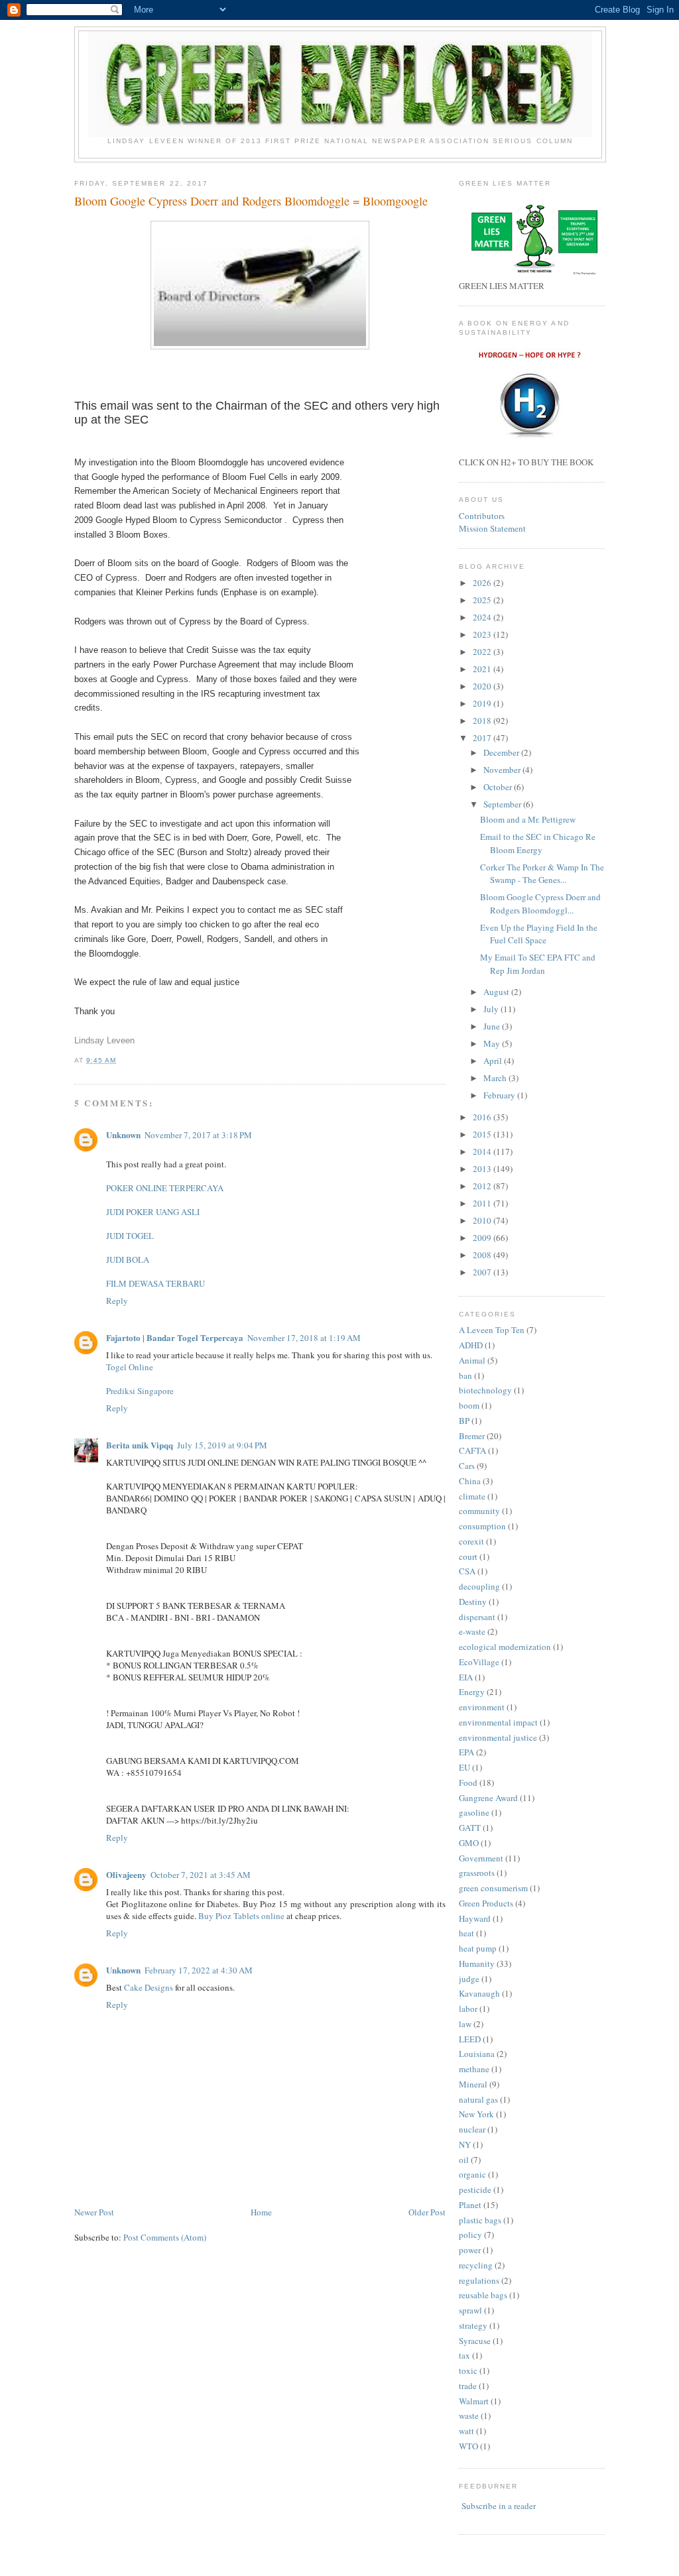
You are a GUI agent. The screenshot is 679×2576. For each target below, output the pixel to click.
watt (466, 2431)
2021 (483, 669)
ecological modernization (505, 1647)
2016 (483, 1117)
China (470, 1481)
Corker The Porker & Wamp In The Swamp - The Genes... (542, 874)
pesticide (475, 2190)
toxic (468, 2371)
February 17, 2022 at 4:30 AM (199, 1970)
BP (464, 1421)
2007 (483, 1272)
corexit (471, 1541)
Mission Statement (492, 528)
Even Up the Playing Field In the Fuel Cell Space (539, 934)
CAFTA (472, 1450)
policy (470, 2235)
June (493, 1026)
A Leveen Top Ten (492, 1330)
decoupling (479, 1586)
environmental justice (498, 1737)
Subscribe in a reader (499, 2506)
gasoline (474, 1812)
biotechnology (485, 1390)
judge (469, 1979)
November (503, 770)
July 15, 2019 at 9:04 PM (222, 1445)
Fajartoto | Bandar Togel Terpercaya (175, 1337)
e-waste (472, 1631)
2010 (483, 1220)
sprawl (470, 2310)
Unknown (123, 1135)
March (496, 1078)
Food (468, 1783)
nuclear (472, 2129)
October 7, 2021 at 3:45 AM (201, 1875)
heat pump (478, 1948)
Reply (117, 1301)
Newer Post (94, 2212)
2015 (483, 1134)
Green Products (486, 1903)
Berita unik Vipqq (140, 1445)
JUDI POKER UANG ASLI (153, 1212)
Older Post (427, 2212)
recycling (476, 2265)
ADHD (471, 1345)
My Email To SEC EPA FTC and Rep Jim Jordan (538, 964)
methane (474, 2069)
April (494, 1061)
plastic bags (480, 2220)
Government (481, 1858)
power (470, 2250)
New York (476, 2114)
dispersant (477, 1617)
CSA (467, 1571)
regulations (479, 2280)
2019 (483, 703)
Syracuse (475, 2341)
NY (465, 2144)
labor (468, 2009)
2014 (483, 1151)
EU (464, 1767)
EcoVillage (479, 1662)
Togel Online (130, 1367)
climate (472, 1496)
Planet (470, 2205)
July (492, 1009)
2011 (483, 1203)
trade (468, 2386)
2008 (483, 1255)
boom (469, 1405)
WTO (468, 2446)
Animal (472, 1360)
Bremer (472, 1436)
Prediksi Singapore (140, 1391)
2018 (483, 721)
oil (464, 2160)
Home (261, 2212)
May (493, 1043)
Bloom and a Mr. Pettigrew (528, 819)
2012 (483, 1186)
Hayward (475, 1918)
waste (469, 2416)
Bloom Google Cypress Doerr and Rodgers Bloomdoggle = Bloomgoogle (251, 201)
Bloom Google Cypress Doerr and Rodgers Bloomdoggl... (540, 904)
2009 (483, 1238)
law (465, 2024)
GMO (469, 1843)
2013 (483, 1169)
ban (465, 1376)
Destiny (473, 1602)
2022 (483, 652)
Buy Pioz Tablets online (241, 1916)
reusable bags (483, 2295)
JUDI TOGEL (130, 1236)
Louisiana (477, 2054)
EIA (466, 1677)
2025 (483, 600)
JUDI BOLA (128, 1259)
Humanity (477, 1963)
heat (466, 1933)
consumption (482, 1526)
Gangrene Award (488, 1798)
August (497, 992)
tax (464, 2355)
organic (472, 2174)
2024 (483, 617)
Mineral (473, 2084)
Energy (472, 1692)
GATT (470, 1828)
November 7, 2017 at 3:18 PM (198, 1135)
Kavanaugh (479, 1993)
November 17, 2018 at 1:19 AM (304, 1338)
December (502, 752)
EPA (466, 1752)
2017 (483, 738)
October (499, 787)
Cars (467, 1466)
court (468, 1556)
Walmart (474, 2401)
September (503, 804)
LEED (470, 2039)
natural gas (478, 2099)
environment (482, 1707)
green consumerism (493, 1888)
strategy (473, 2325)
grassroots (477, 1873)
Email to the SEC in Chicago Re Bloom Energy (538, 843)
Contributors (482, 516)
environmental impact (498, 1722)
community (479, 1511)
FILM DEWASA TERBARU (155, 1283)
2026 (483, 583)
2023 (483, 634)
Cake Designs (149, 1987)
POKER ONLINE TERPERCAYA (165, 1188)
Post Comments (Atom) (165, 2237)
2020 (483, 686)
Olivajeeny (126, 1874)
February (500, 1095)
